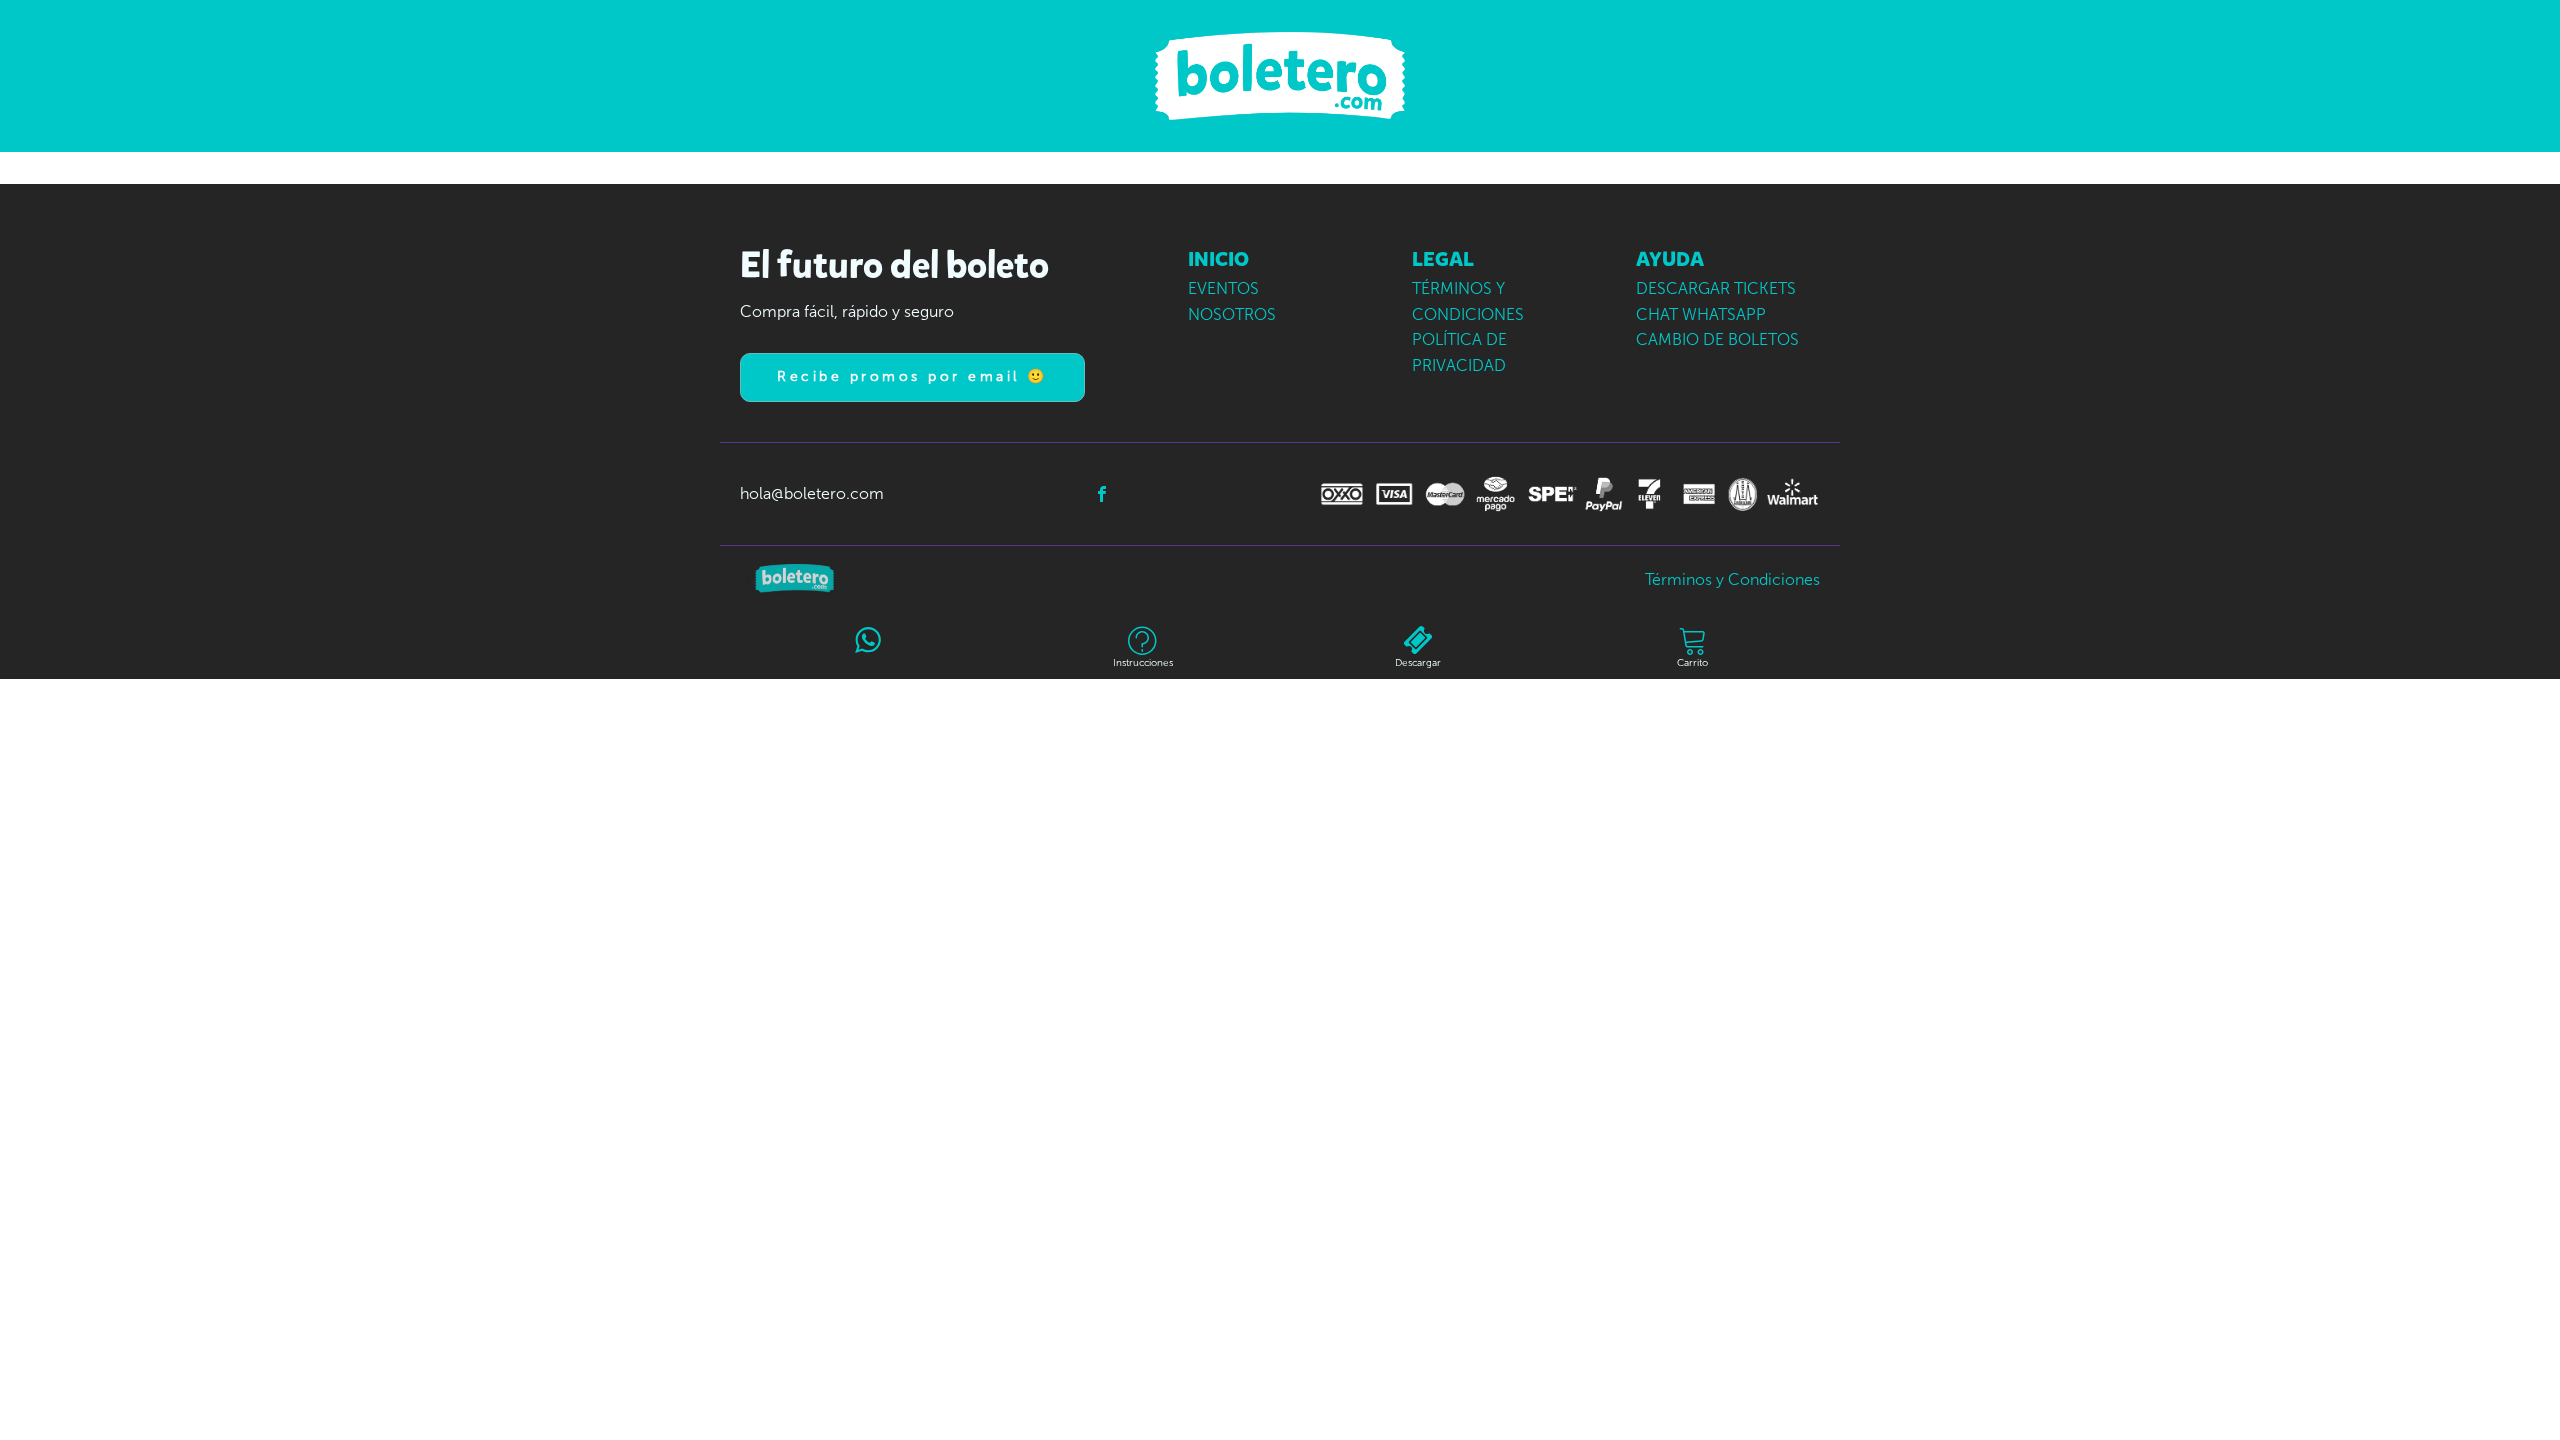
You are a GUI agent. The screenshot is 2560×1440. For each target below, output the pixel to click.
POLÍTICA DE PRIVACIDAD (1459, 352)
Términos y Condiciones (1732, 579)
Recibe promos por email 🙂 (912, 376)
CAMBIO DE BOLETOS (1717, 339)
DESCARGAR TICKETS (1716, 288)
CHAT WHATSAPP (1701, 314)
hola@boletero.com (812, 493)
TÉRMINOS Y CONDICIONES (1468, 301)
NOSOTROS (1232, 314)
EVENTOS (1223, 288)
